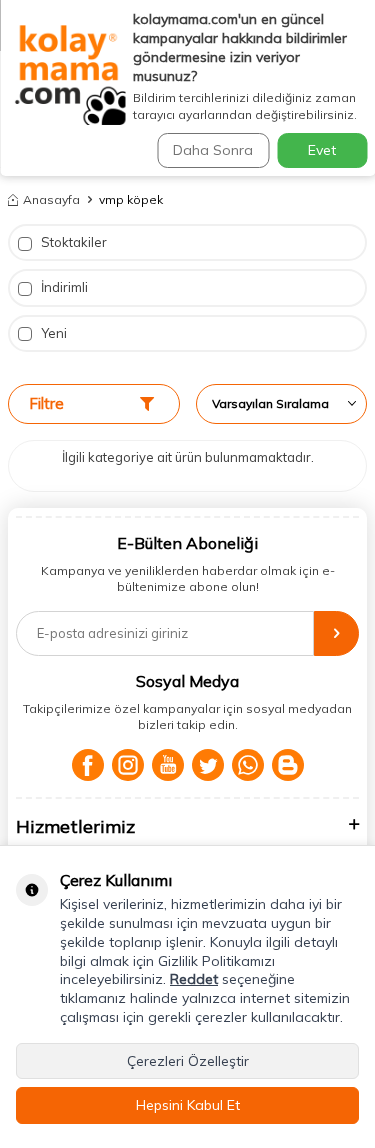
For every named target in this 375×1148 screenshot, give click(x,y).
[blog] (288, 765)
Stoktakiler (72, 242)
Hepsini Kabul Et (188, 1105)
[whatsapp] (248, 765)
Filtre (46, 403)
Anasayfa (51, 199)
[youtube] (168, 765)
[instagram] (128, 765)
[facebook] (88, 765)
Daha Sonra (213, 150)
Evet (322, 150)
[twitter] (208, 765)
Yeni (52, 333)
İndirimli (63, 287)
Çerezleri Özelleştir (188, 1061)
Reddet (194, 979)
